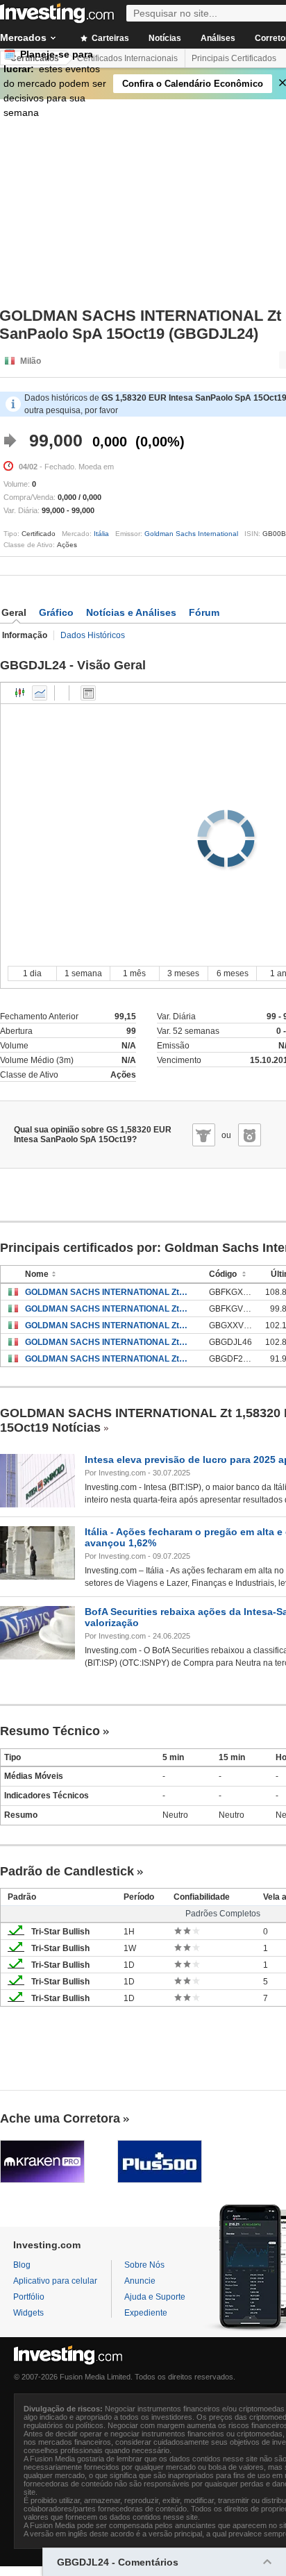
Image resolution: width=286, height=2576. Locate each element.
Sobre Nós (144, 2265)
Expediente (146, 2313)
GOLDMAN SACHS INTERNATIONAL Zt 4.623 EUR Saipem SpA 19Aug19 (107, 1309)
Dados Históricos (93, 635)
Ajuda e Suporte (155, 2297)
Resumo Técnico (50, 1731)
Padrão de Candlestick (67, 1871)
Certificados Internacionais (127, 58)
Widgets (28, 2313)
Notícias (165, 38)
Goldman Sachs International (191, 534)
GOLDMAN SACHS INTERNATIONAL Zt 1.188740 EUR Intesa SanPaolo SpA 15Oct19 (107, 1342)
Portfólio (29, 2297)
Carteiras (109, 38)
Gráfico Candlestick (20, 693)
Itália (101, 534)
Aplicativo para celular (55, 2281)
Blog (22, 2265)
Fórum (204, 612)
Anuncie (140, 2281)
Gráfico (56, 612)
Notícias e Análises (131, 612)
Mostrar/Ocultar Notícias (88, 693)
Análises (218, 38)
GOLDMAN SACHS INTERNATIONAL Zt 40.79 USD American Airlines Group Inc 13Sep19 (107, 1359)
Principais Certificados (234, 58)
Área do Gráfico (40, 693)
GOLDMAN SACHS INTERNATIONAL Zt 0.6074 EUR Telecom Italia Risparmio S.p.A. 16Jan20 (107, 1292)
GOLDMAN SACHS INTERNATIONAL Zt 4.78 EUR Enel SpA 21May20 (107, 1325)
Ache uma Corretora (60, 2118)
